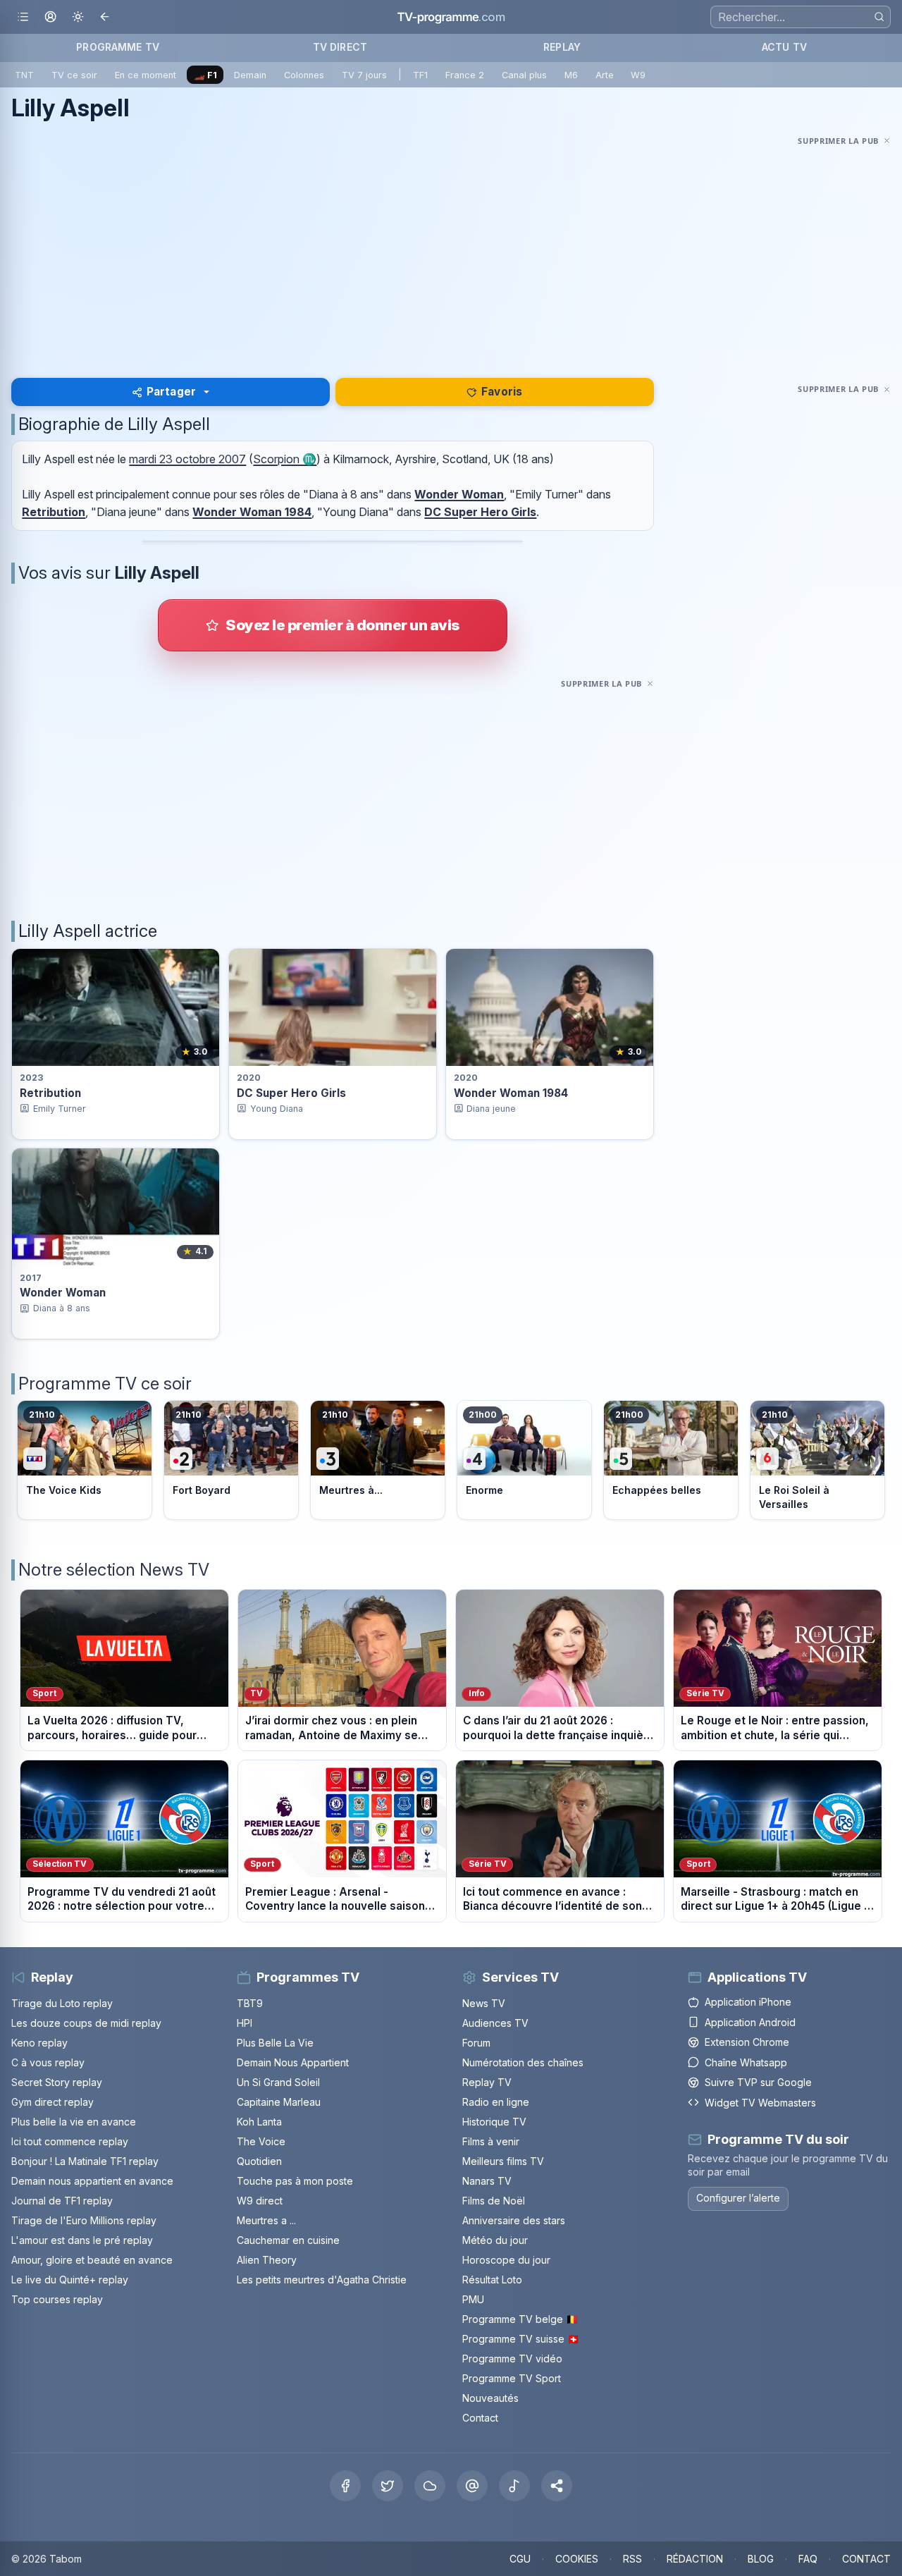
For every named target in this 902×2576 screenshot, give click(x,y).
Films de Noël (494, 2201)
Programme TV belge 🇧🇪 (520, 2319)
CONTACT (866, 2559)
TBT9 (250, 2003)
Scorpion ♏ (285, 459)
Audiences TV (495, 2023)
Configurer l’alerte (738, 2198)
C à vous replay (48, 2062)
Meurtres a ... (266, 2220)
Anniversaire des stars (514, 2220)
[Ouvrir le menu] (23, 17)
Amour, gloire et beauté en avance (92, 2260)
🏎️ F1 (205, 75)
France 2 (465, 75)
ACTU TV (784, 47)
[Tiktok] (514, 2486)
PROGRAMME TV (118, 47)
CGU (520, 2559)
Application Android (750, 2022)
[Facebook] (345, 2486)
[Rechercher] (879, 17)
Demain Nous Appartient (293, 2062)
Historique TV (494, 2122)
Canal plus (524, 75)
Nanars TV (487, 2181)
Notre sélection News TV (114, 1570)
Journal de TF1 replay (62, 2201)
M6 (571, 75)
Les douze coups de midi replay (86, 2023)
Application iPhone (748, 2002)
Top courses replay (57, 2299)
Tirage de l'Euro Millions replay (84, 2220)
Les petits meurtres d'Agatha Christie (322, 2280)
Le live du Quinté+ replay (70, 2280)
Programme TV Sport (512, 2378)
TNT (24, 75)
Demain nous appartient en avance (92, 2181)
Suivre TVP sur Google (758, 2082)
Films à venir (491, 2141)
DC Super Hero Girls (480, 512)
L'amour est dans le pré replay (82, 2240)
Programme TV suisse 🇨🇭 (521, 2339)
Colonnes (304, 75)
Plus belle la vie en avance (74, 2122)
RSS (632, 2559)
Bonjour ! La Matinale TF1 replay (85, 2161)
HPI (245, 2023)
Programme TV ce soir (105, 1384)
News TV (484, 2003)
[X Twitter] (388, 2486)
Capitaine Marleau (279, 2102)
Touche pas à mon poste (295, 2181)
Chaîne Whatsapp (746, 2062)
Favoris (502, 392)
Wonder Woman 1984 (252, 512)
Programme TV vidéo (512, 2359)
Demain (250, 75)
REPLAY (562, 47)
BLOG (761, 2559)
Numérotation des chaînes (523, 2062)
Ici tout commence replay (70, 2141)
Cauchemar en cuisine (288, 2240)
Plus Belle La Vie (275, 2043)
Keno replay (39, 2043)
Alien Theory (267, 2260)
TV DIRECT (340, 47)
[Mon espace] (50, 17)
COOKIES (577, 2559)
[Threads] (472, 2486)
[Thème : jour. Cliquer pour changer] (78, 17)
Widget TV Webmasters (760, 2103)
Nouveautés (490, 2398)
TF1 (420, 75)
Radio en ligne (496, 2102)
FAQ (808, 2559)
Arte (605, 75)
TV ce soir (74, 75)
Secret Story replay (57, 2082)
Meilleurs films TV (503, 2161)
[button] (557, 2486)
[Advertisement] (451, 248)
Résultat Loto (492, 2280)
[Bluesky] (430, 2486)
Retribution (54, 512)
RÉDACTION (695, 2559)
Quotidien (259, 2161)
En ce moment (146, 75)
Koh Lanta (259, 2122)
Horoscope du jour (506, 2260)
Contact (480, 2418)
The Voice (261, 2141)
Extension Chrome (747, 2042)
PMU (473, 2299)
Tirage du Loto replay (62, 2003)
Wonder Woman (459, 494)
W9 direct (260, 2201)
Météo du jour (495, 2240)
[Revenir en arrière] (105, 17)
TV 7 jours (364, 75)
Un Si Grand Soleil (278, 2082)
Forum (476, 2043)
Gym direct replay (52, 2102)
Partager (171, 392)
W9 (638, 75)
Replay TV (487, 2082)
